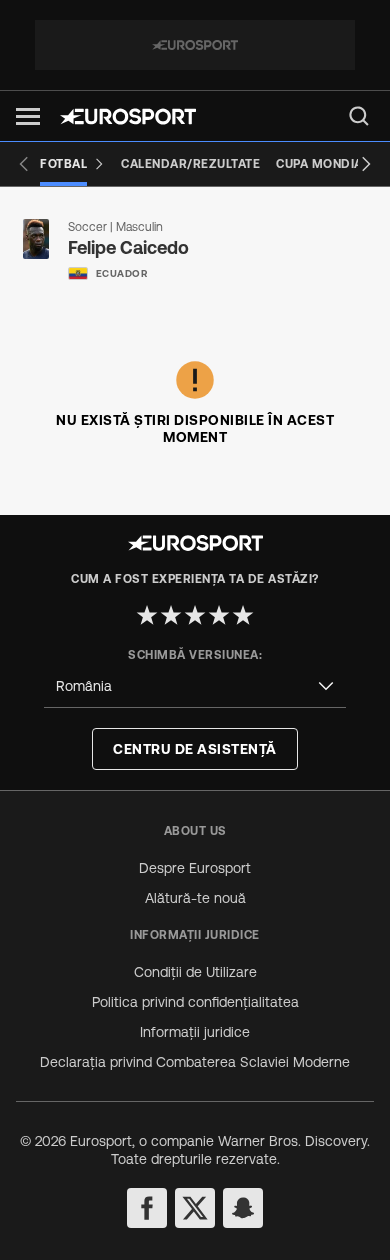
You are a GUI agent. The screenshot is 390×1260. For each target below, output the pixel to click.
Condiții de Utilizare (195, 972)
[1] (147, 615)
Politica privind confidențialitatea (195, 1002)
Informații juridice (195, 1032)
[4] (219, 615)
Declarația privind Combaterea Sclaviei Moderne (195, 1062)
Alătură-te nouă (195, 898)
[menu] (359, 116)
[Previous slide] (24, 164)
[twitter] (195, 1208)
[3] (195, 615)
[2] (171, 615)
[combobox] (195, 686)
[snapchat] (243, 1208)
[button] (28, 116)
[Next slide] (366, 164)
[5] (243, 615)
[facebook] (147, 1208)
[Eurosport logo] (128, 116)
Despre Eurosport (195, 868)
